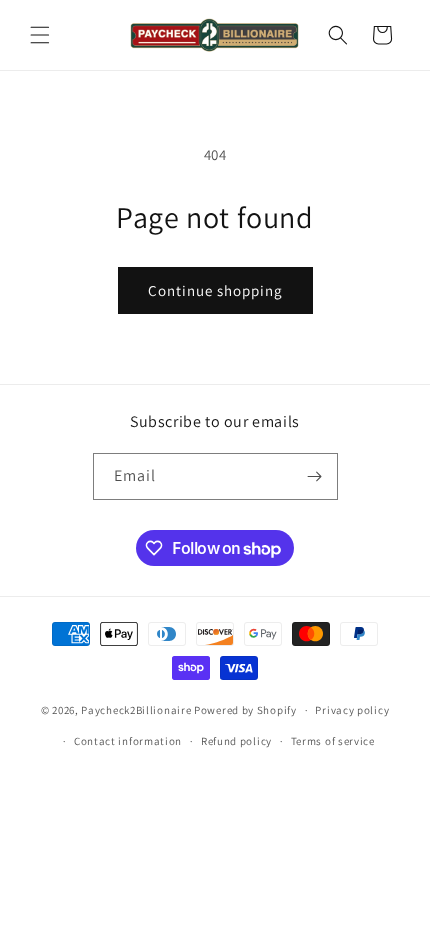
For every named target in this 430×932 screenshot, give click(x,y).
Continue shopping (215, 290)
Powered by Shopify (245, 710)
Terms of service (333, 741)
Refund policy (236, 741)
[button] (40, 35)
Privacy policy (352, 710)
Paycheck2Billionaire (136, 710)
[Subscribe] (315, 476)
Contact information (128, 741)
